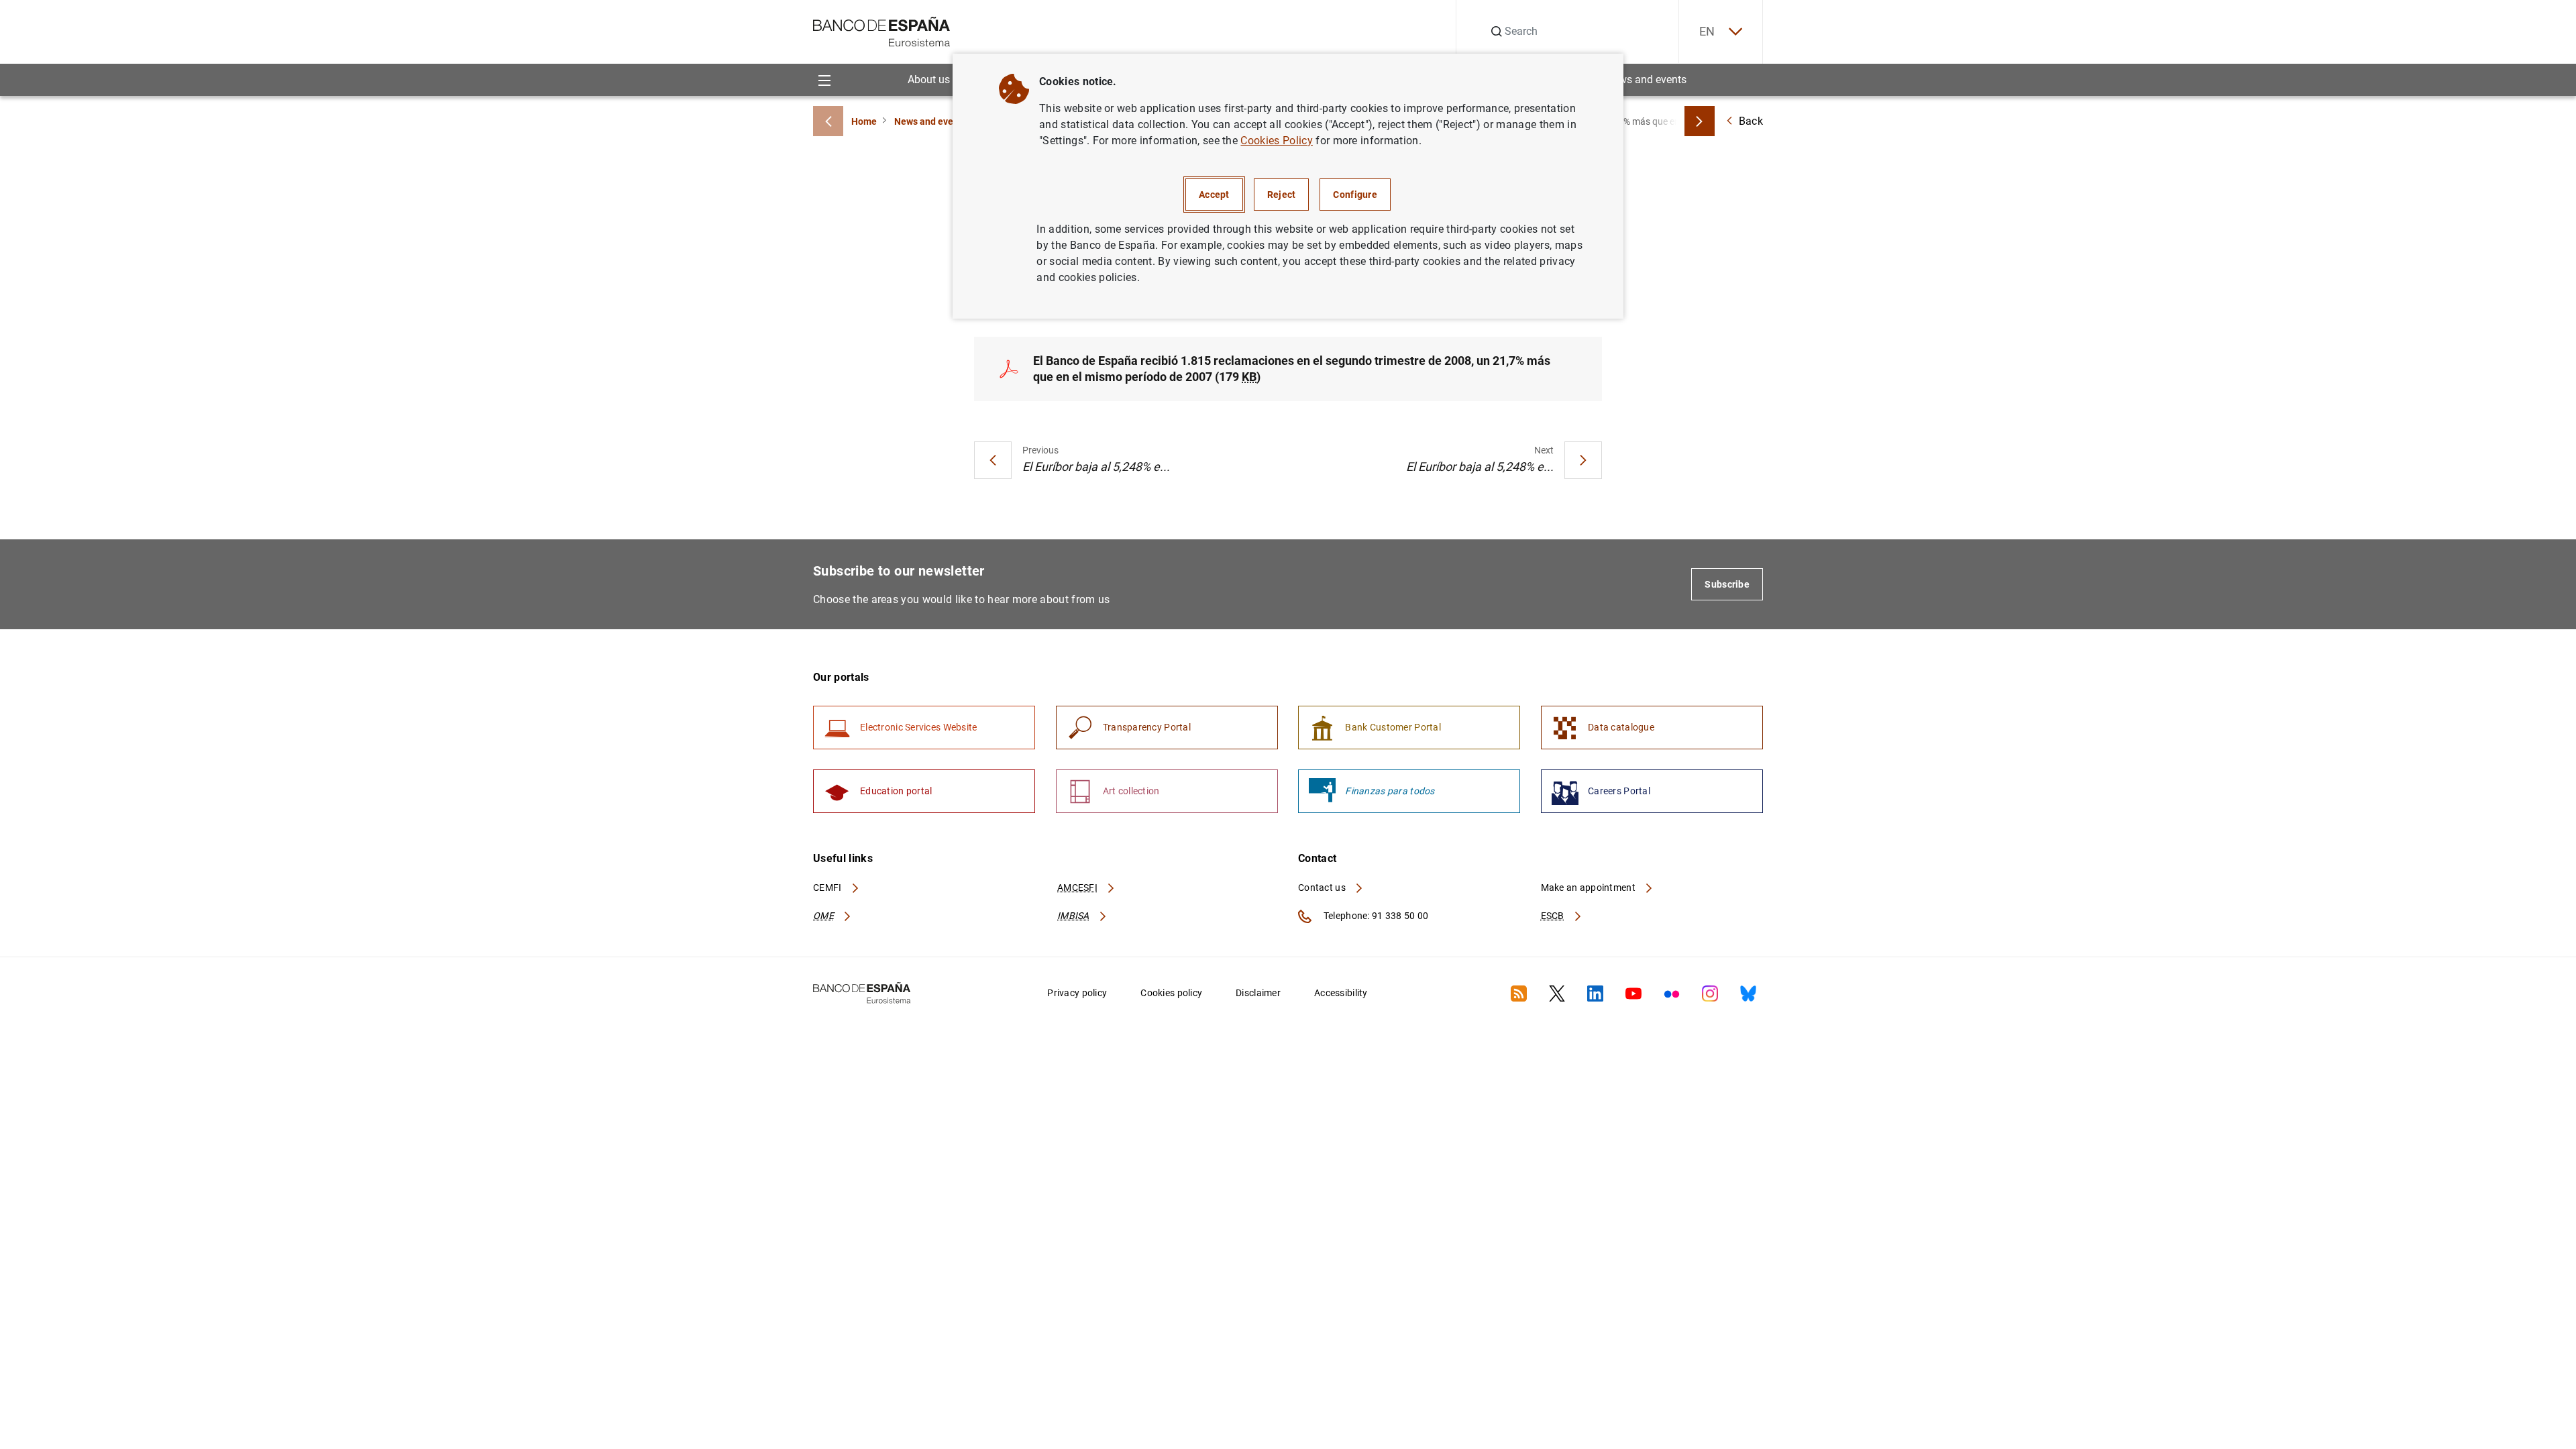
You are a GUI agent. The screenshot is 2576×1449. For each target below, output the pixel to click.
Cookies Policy (1276, 141)
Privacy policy (1077, 993)
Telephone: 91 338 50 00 (1375, 916)
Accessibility (1341, 993)
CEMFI (828, 888)
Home (864, 121)
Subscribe (1727, 584)
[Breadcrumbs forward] (1700, 121)
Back (1751, 121)
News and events (1646, 79)
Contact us (1323, 888)
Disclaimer (1258, 993)
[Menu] (824, 79)
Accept (1214, 195)
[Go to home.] (882, 31)
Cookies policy (1171, 993)
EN (1707, 31)
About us (929, 79)
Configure (1355, 195)
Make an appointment (1590, 888)
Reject (1282, 195)
